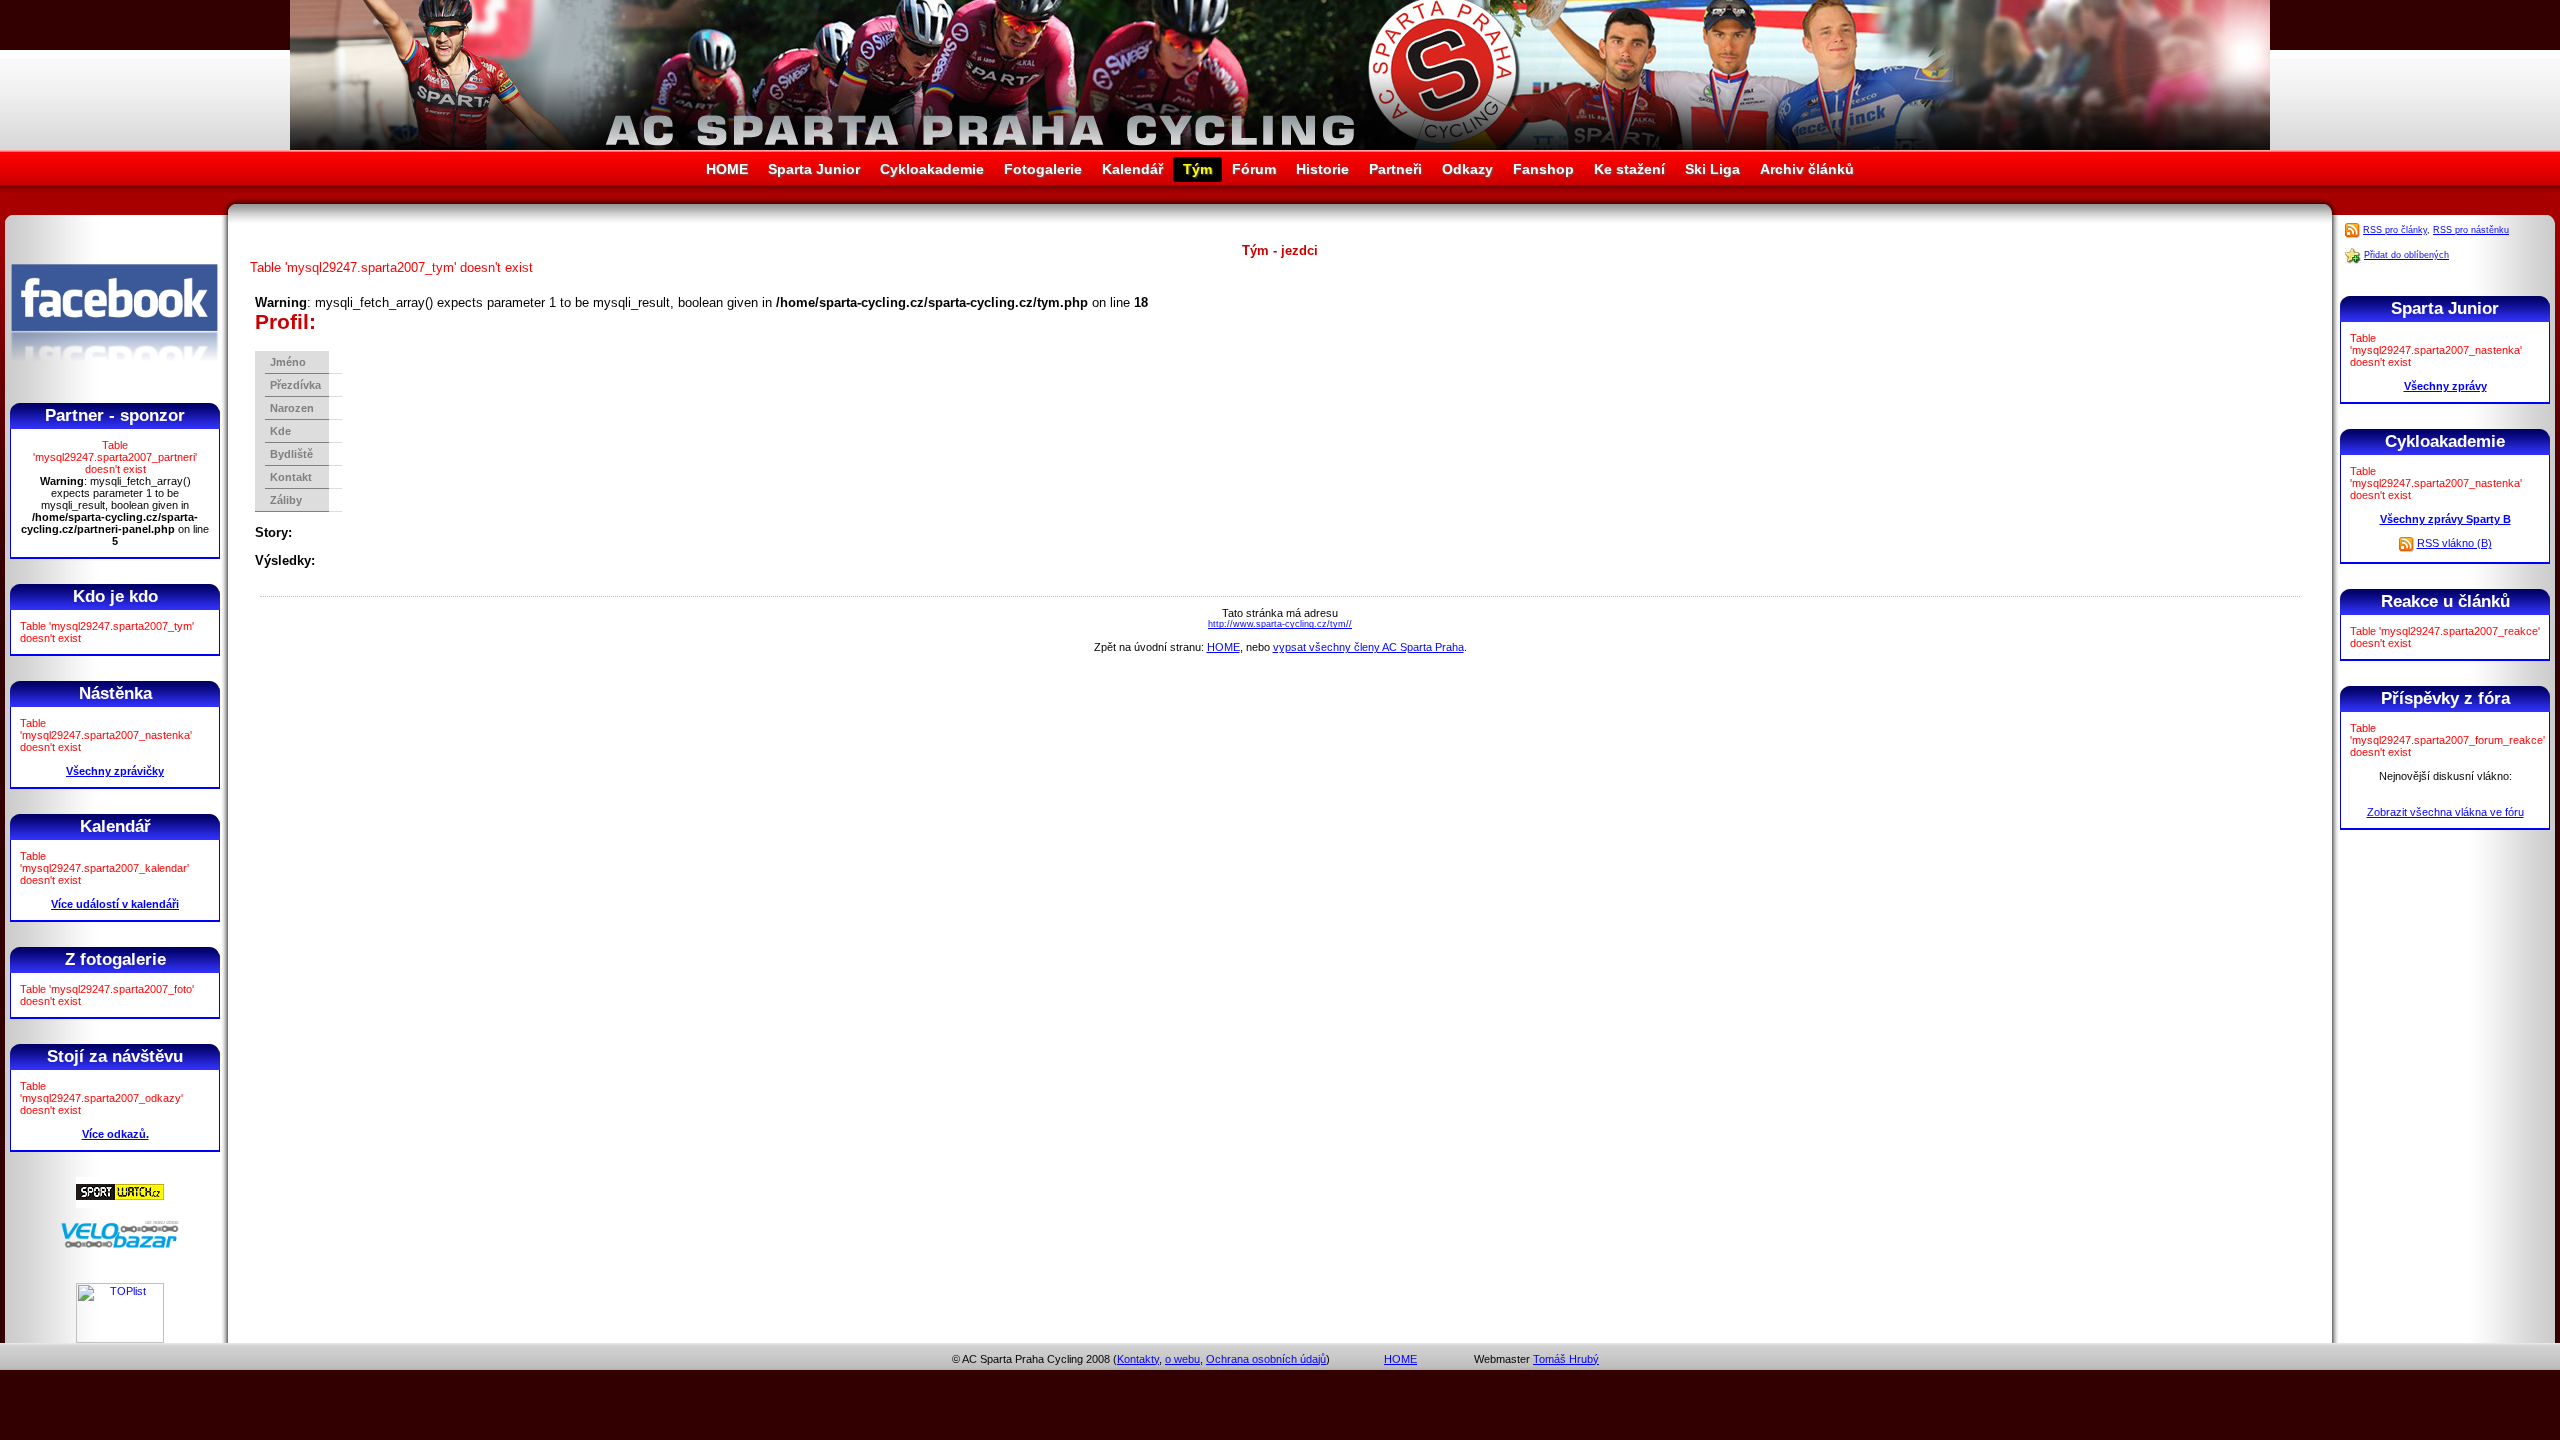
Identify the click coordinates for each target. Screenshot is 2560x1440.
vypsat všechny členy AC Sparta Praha (1368, 647)
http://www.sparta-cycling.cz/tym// (1280, 624)
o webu (1182, 1359)
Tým (1197, 169)
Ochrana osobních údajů (1266, 1359)
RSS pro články (2395, 230)
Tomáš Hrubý (1566, 1359)
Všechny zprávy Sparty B (2445, 519)
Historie (1322, 169)
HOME (727, 169)
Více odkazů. (115, 1134)
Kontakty (1138, 1359)
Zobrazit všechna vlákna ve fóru (2445, 812)
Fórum (1254, 169)
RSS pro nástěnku (2471, 230)
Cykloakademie (932, 169)
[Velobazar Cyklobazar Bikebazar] (120, 1245)
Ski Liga (1712, 169)
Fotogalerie (1043, 169)
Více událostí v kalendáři (115, 904)
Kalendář (1132, 169)
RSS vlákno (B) (2454, 543)
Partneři (1395, 169)
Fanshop (1543, 169)
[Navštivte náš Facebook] (114, 379)
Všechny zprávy (2445, 386)
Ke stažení (1629, 169)
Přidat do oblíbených (2406, 255)
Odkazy (1467, 169)
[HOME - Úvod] (1280, 145)
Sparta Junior (814, 169)
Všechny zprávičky (115, 771)
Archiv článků (1807, 169)
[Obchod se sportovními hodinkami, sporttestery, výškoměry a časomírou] (120, 1204)
